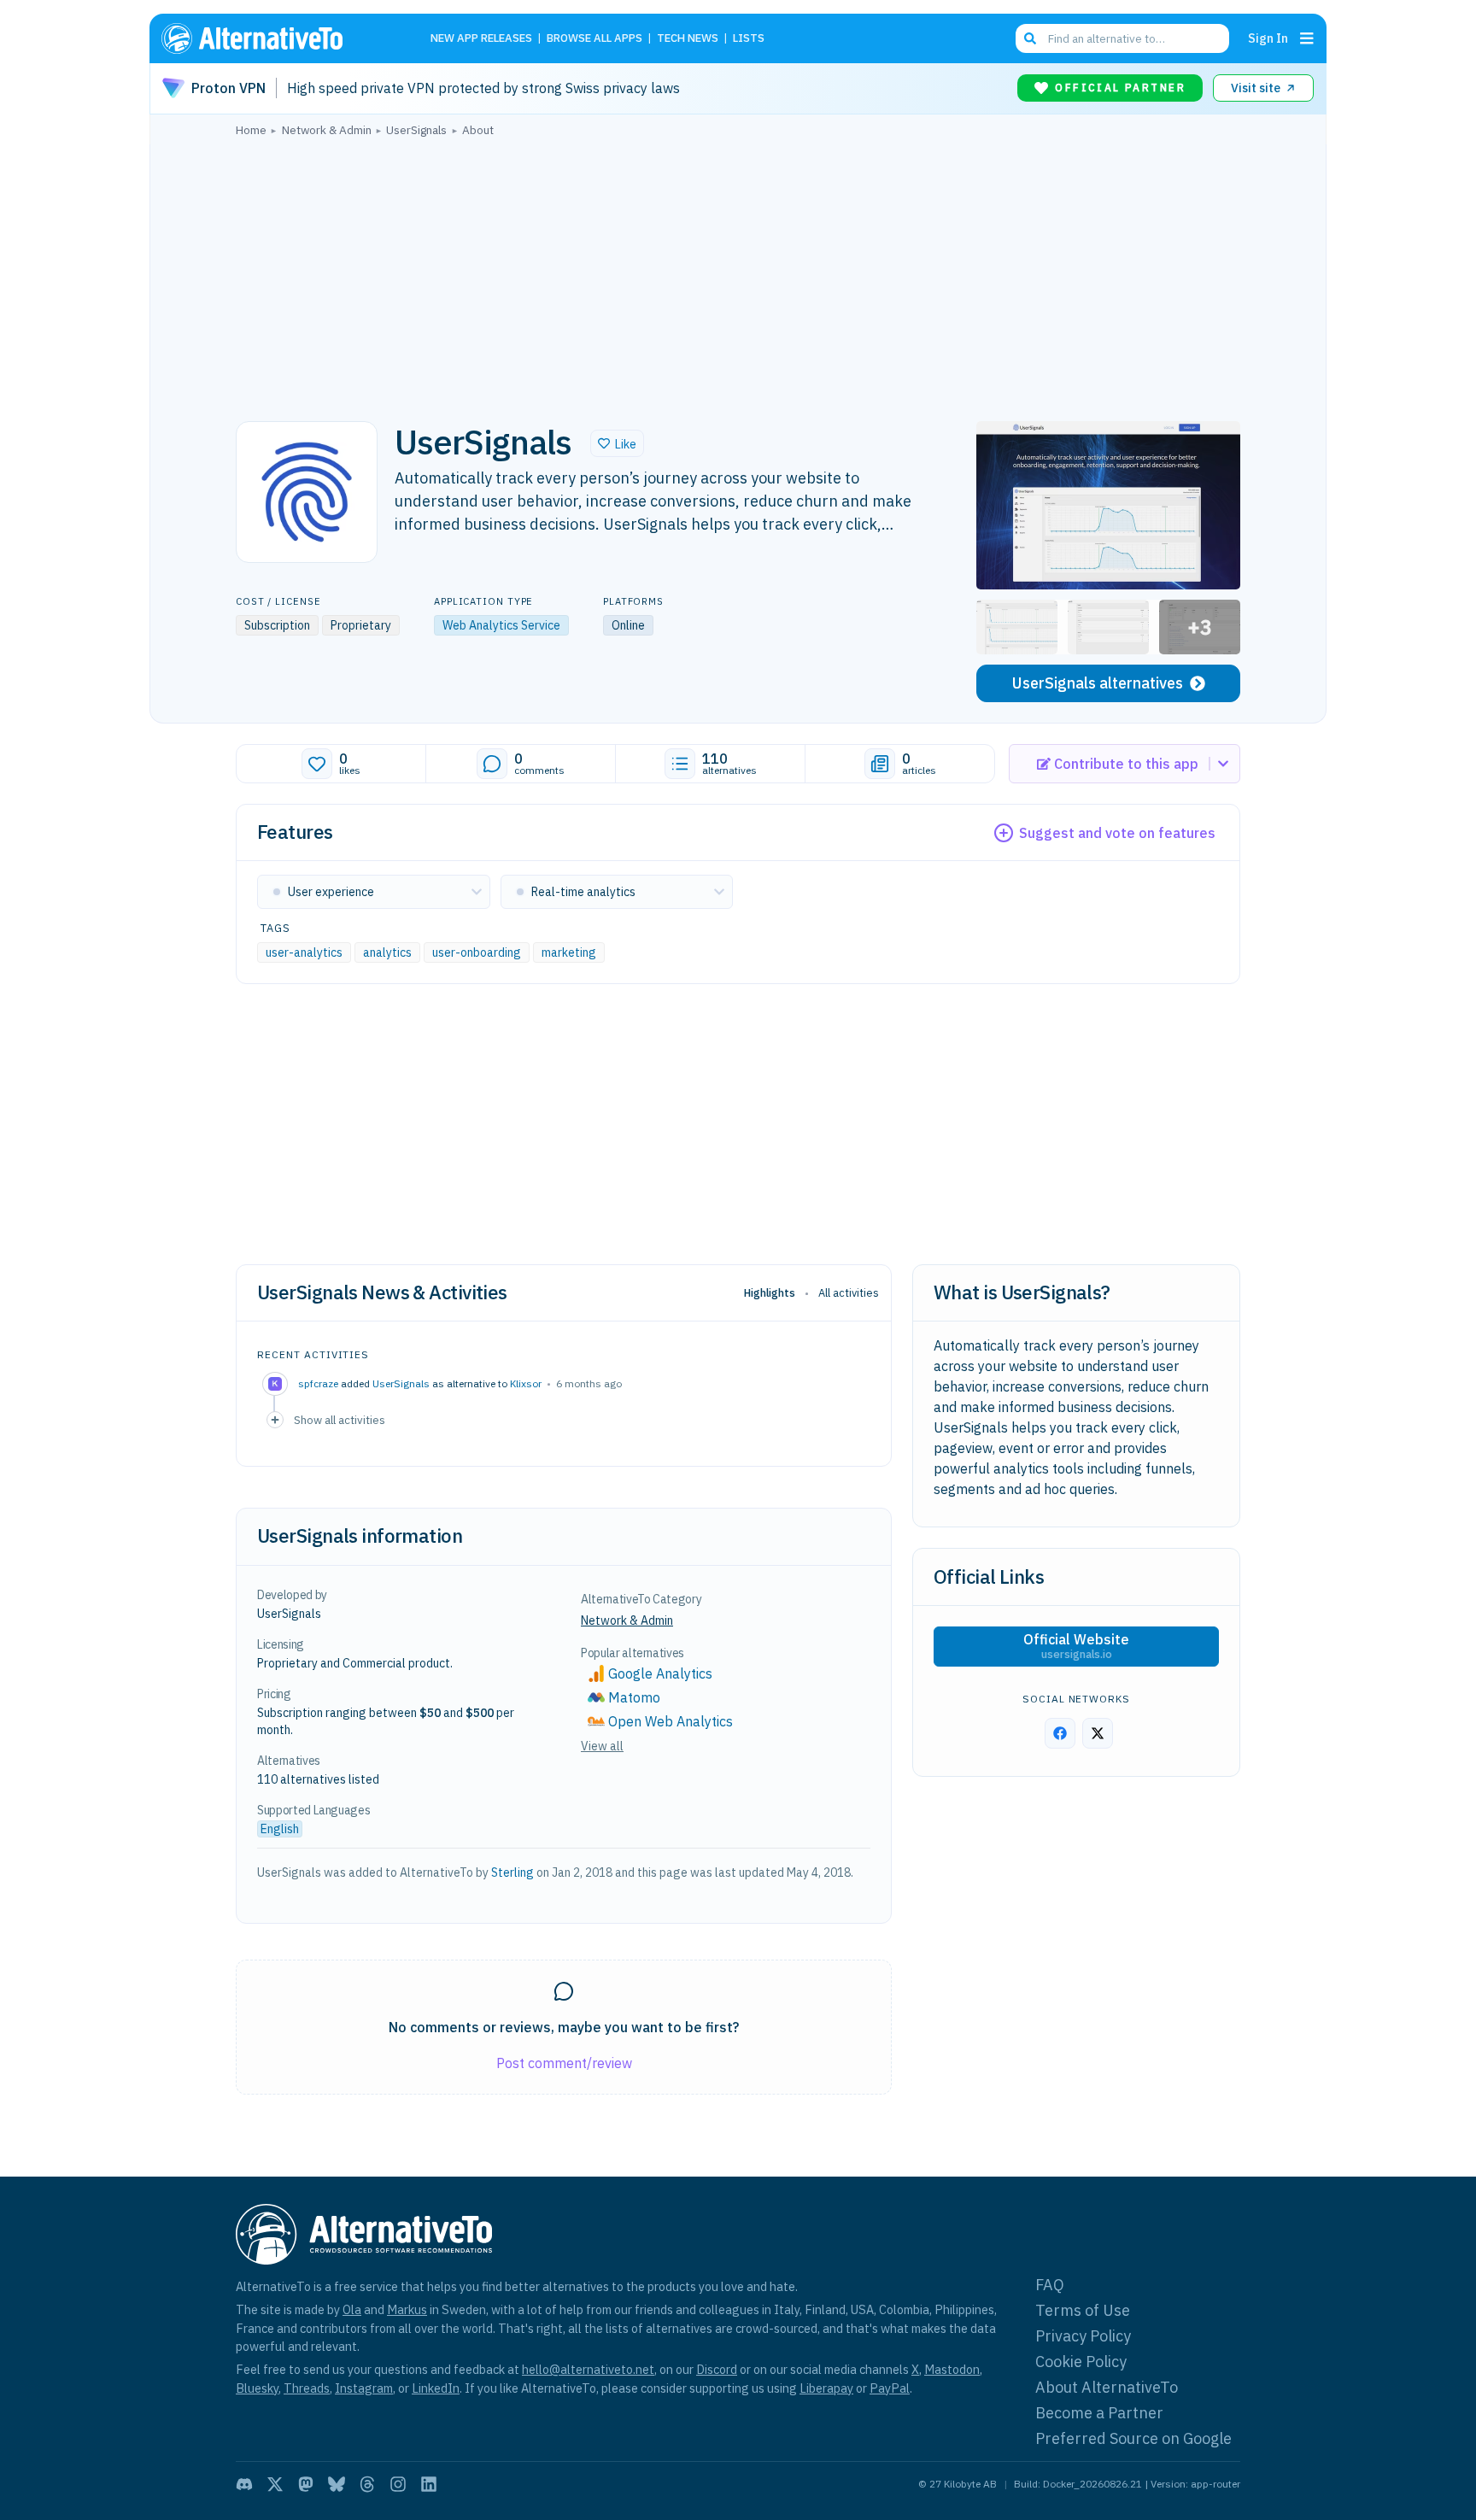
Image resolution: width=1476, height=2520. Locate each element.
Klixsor (526, 1383)
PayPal (890, 2388)
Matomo (634, 1697)
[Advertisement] (738, 274)
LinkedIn (436, 2388)
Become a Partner (1099, 2413)
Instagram (364, 2388)
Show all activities (340, 1420)
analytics (387, 952)
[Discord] (244, 2484)
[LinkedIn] (429, 2484)
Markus (407, 2309)
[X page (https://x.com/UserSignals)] (1098, 1733)
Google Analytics (660, 1673)
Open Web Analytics (671, 1721)
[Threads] (367, 2484)
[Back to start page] (277, 38)
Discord (717, 2369)
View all (602, 1746)
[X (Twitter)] (275, 2484)
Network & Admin (627, 1620)
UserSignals (401, 1383)
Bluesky (257, 2388)
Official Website (1076, 1646)
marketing (569, 952)
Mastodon (952, 2369)
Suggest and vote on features (1117, 833)
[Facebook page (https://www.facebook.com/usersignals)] (1060, 1733)
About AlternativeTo (1107, 2387)
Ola (352, 2309)
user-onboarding (477, 952)
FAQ (1050, 2285)
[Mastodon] (306, 2484)
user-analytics (304, 952)
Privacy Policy (1083, 2336)
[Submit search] (1030, 38)
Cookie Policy (1081, 2362)
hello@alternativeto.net (588, 2369)
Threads (307, 2388)
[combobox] (1122, 38)
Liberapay (826, 2388)
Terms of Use (1083, 2310)
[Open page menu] (1307, 38)
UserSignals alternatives (1098, 683)
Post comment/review (564, 2063)
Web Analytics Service (501, 625)
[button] (617, 443)
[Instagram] (398, 2484)
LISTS (749, 39)
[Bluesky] (337, 2484)
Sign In (1268, 38)
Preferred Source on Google (1133, 2438)
